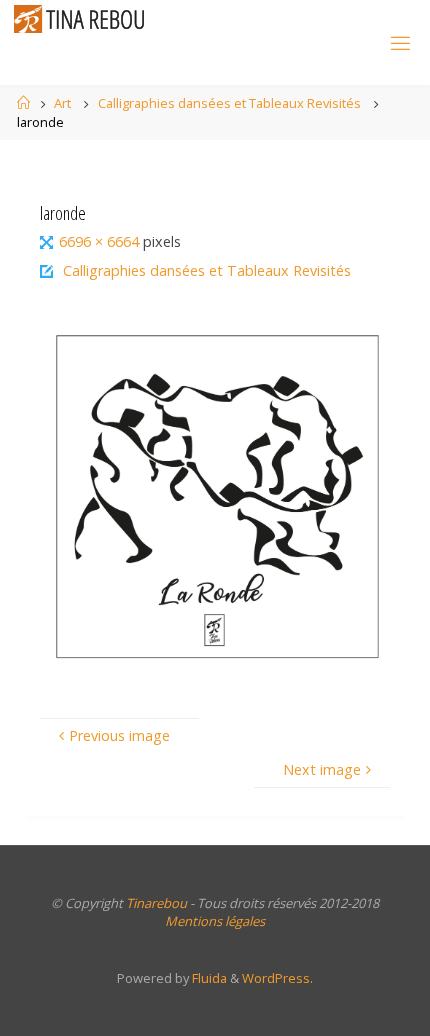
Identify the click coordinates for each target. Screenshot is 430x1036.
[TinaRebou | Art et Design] (84, 18)
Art (62, 103)
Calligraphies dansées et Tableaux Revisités (229, 103)
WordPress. (277, 978)
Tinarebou (156, 903)
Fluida (208, 978)
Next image (322, 769)
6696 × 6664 (101, 241)
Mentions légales (215, 921)
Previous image (119, 735)
